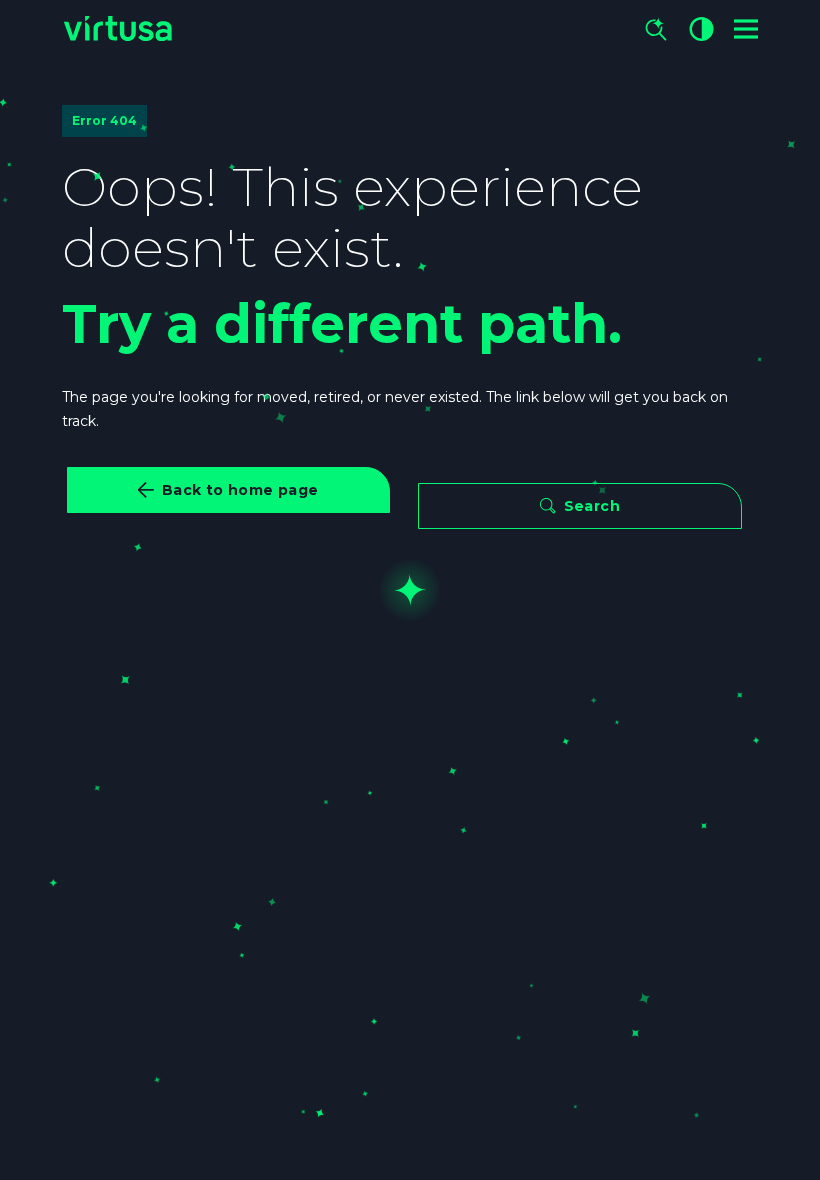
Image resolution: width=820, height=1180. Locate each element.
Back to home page (240, 490)
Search (592, 506)
